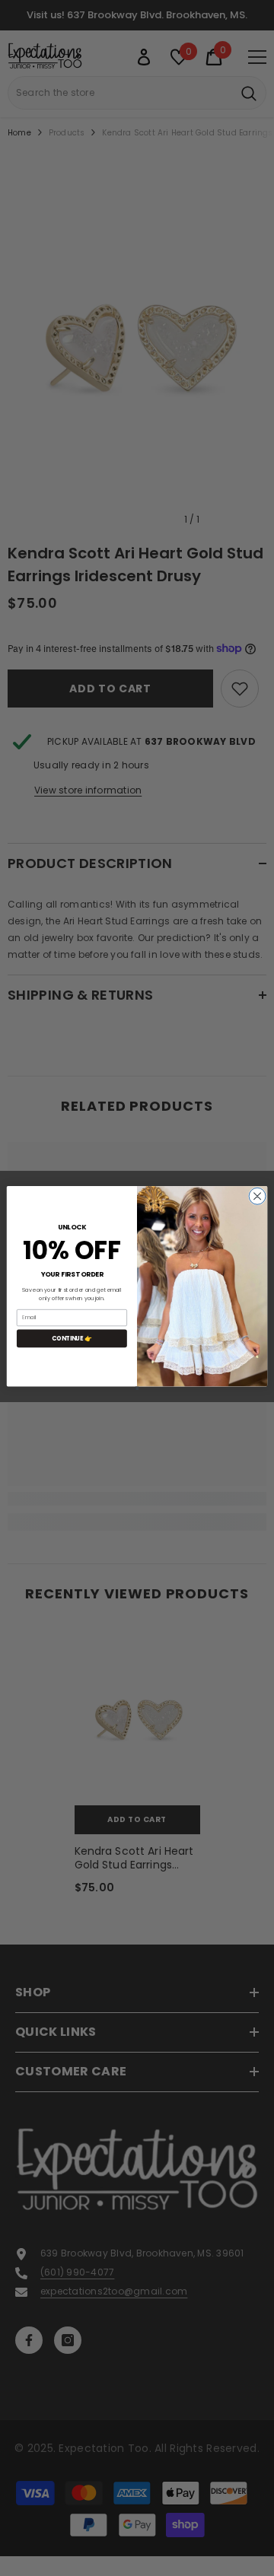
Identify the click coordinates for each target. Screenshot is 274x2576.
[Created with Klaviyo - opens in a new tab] (137, 1388)
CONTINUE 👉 (72, 1338)
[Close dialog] (257, 1196)
